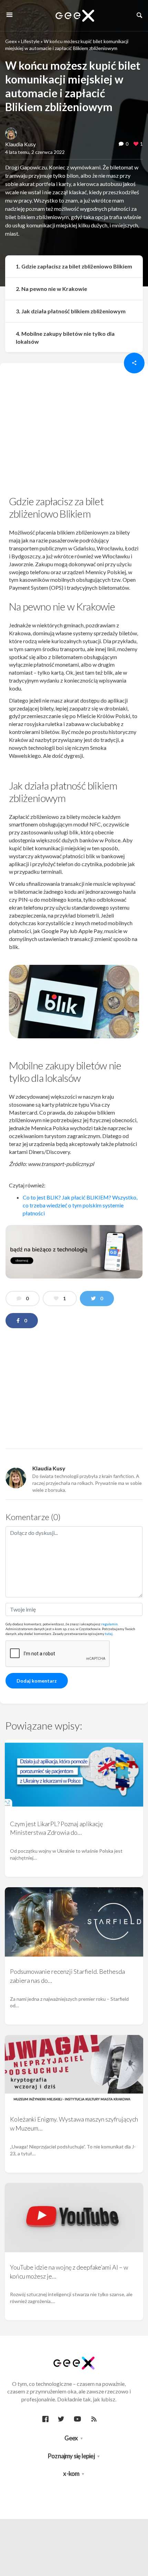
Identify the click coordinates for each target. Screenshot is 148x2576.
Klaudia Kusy (20, 144)
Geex (11, 41)
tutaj (109, 1634)
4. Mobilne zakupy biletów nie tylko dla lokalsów (65, 337)
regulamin (109, 1624)
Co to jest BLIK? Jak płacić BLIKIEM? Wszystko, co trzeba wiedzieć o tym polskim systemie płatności (80, 1205)
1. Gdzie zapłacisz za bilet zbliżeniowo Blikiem (74, 266)
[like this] (136, 144)
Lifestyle (30, 41)
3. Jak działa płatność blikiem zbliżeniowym (71, 311)
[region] (74, 431)
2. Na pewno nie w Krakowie (51, 289)
